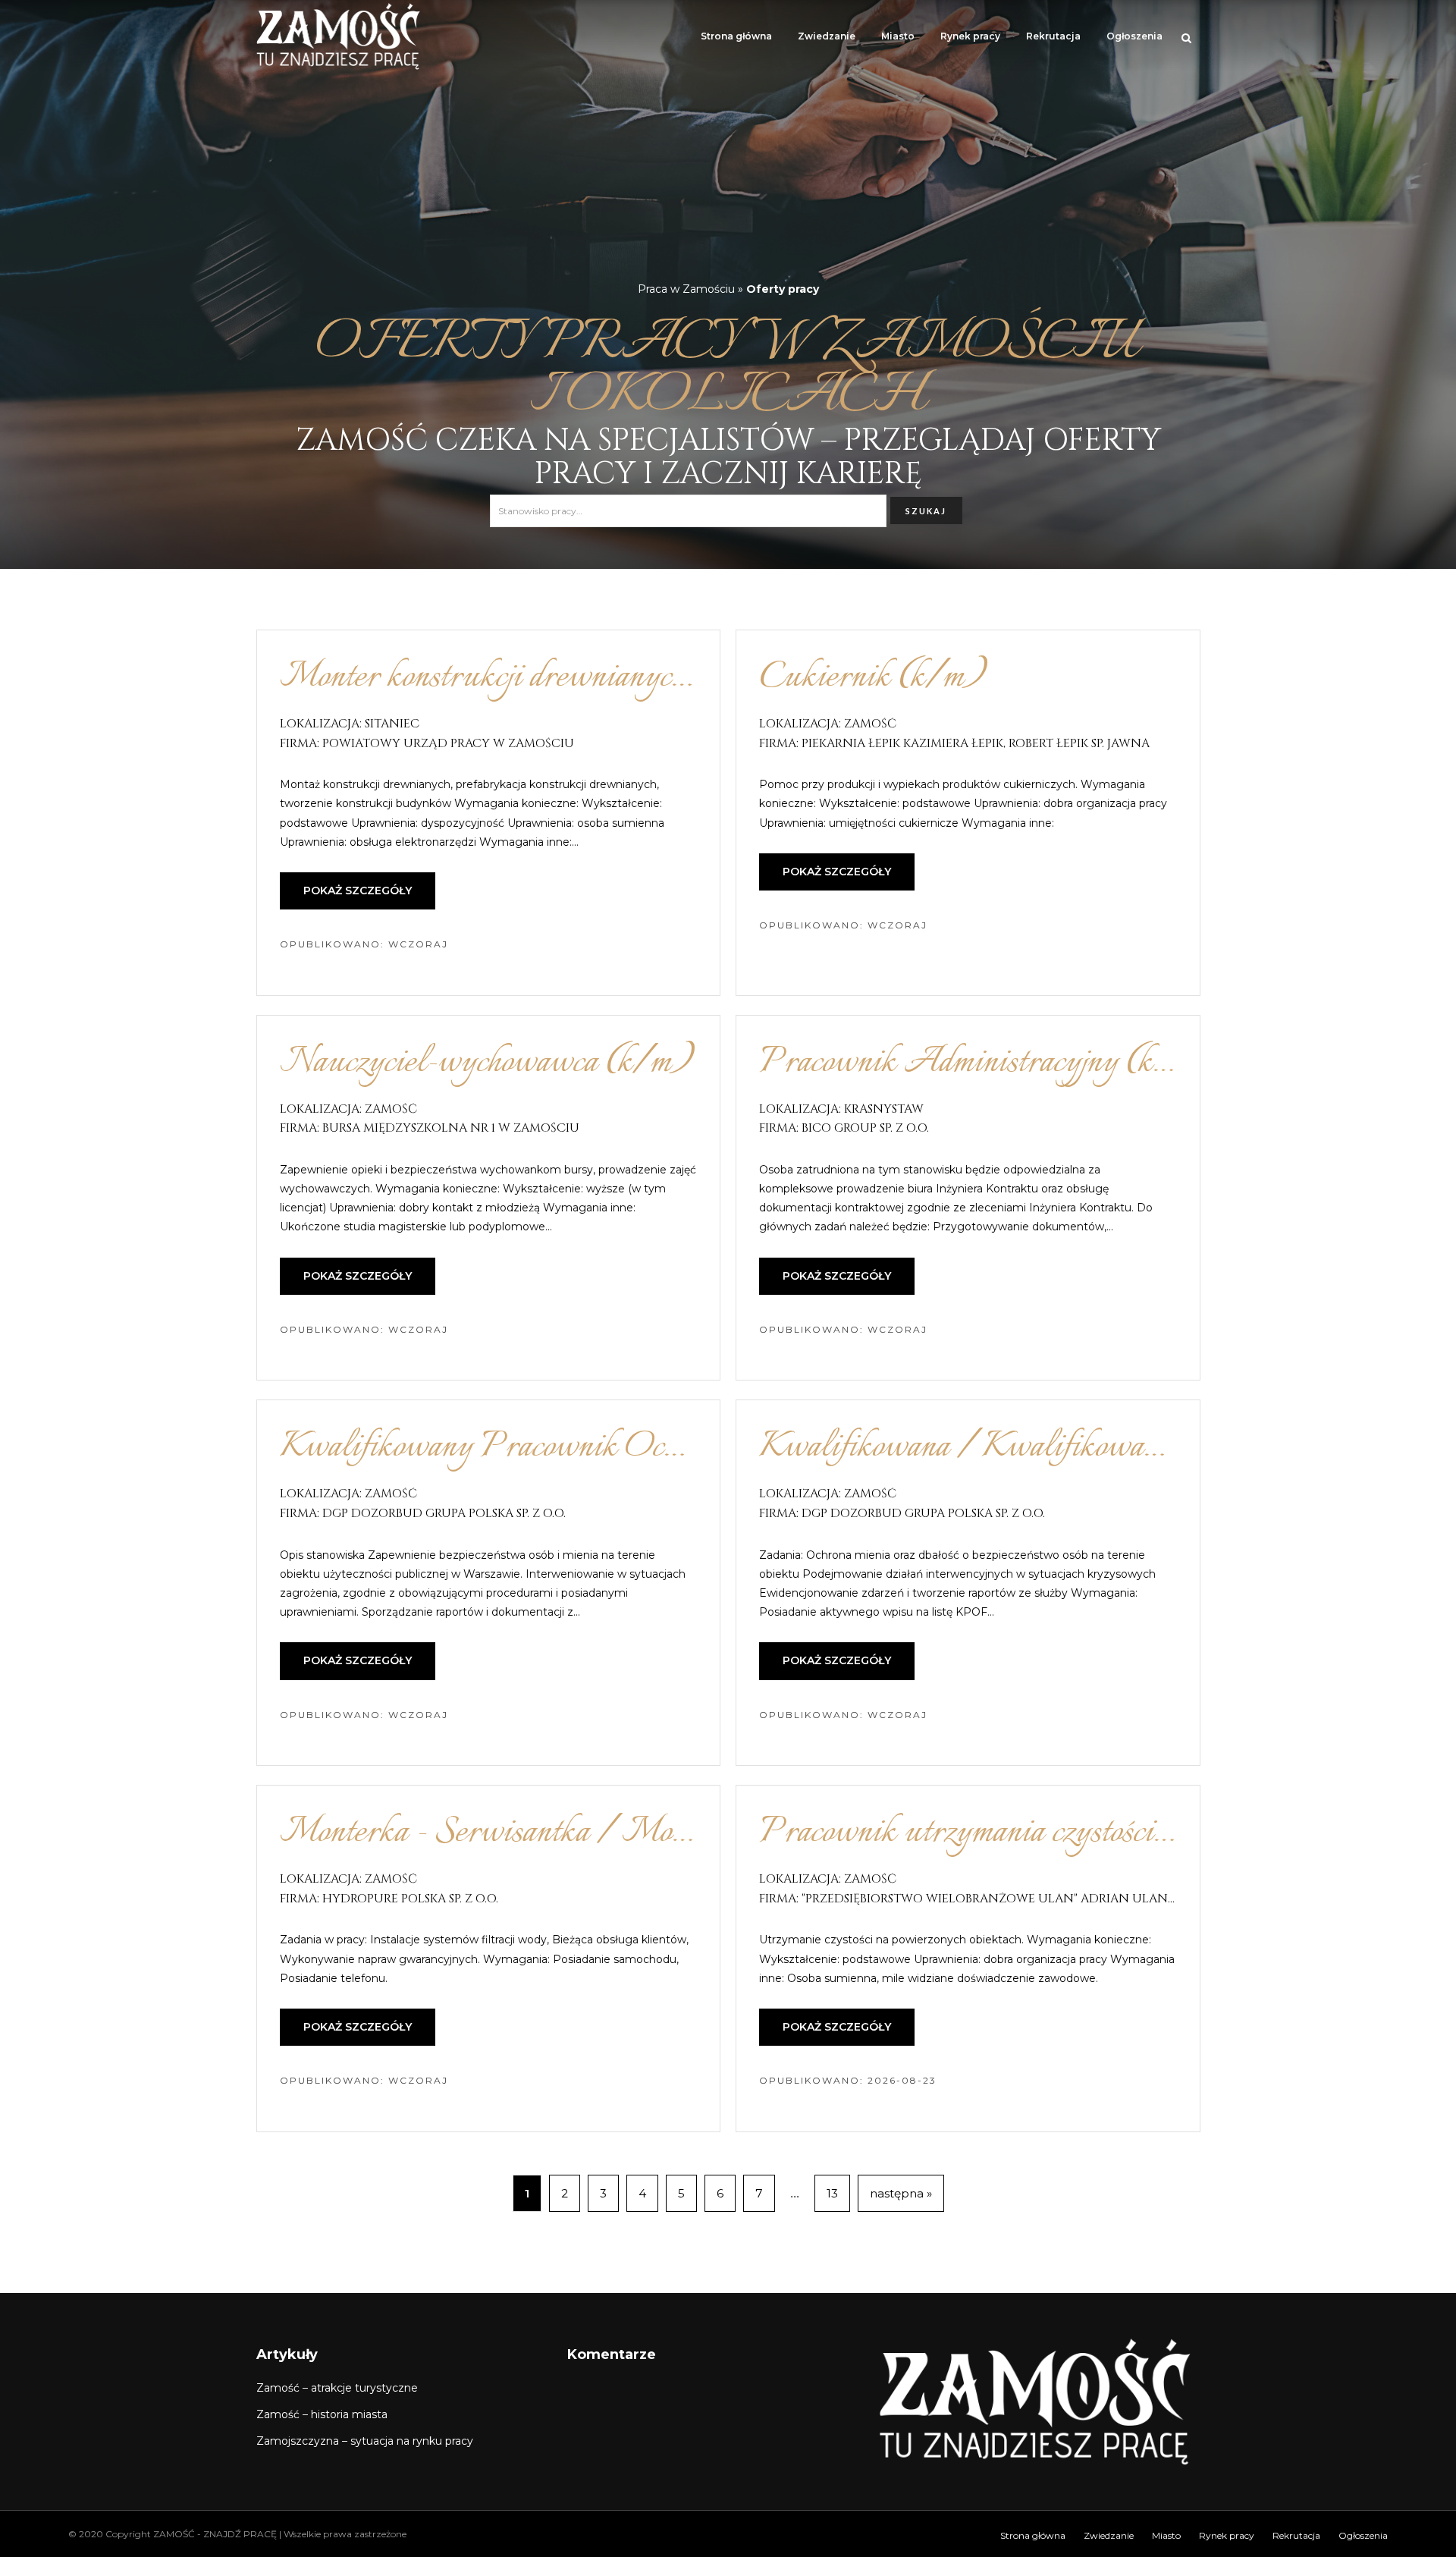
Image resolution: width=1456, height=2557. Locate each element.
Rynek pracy (970, 36)
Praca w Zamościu (686, 289)
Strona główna (736, 36)
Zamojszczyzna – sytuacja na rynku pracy (365, 2441)
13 (832, 2193)
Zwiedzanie (827, 36)
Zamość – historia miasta (322, 2414)
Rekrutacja (1053, 36)
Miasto (898, 36)
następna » (901, 2193)
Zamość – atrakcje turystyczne (337, 2388)
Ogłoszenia (1134, 36)
